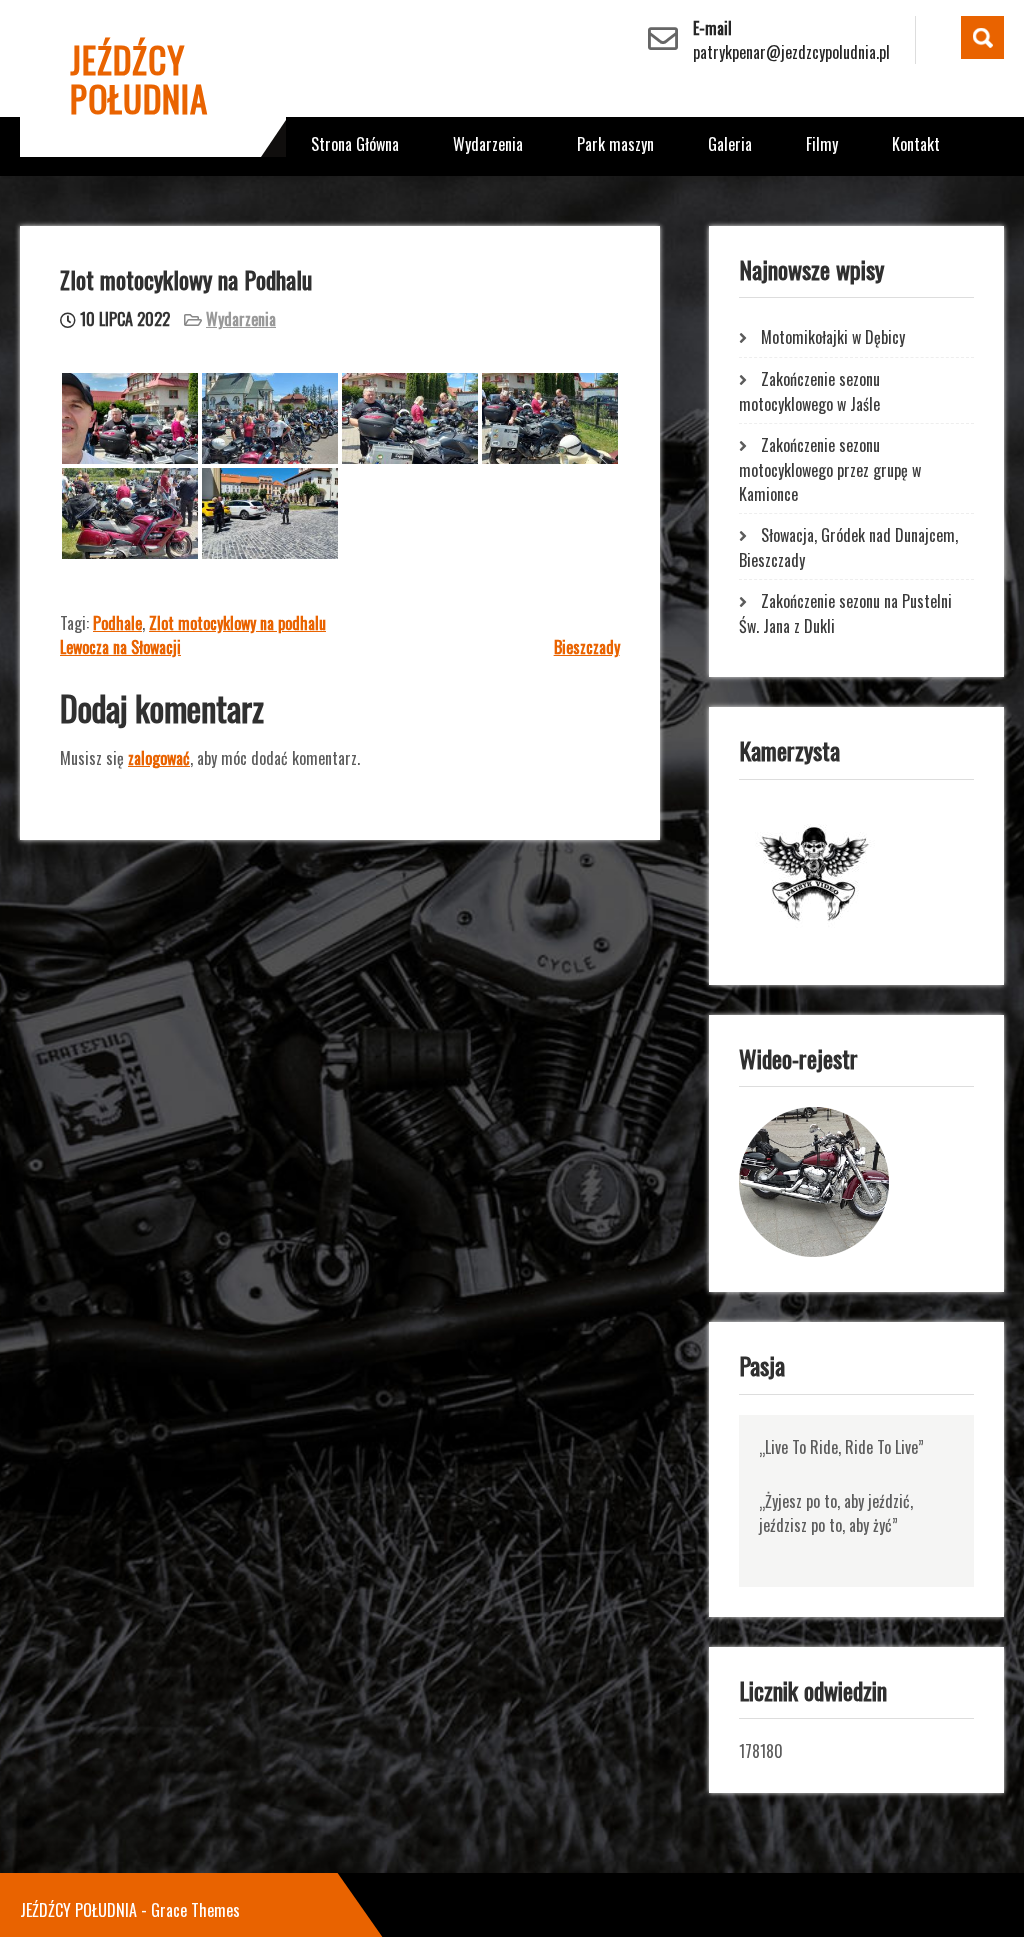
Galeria (730, 144)
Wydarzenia (488, 144)
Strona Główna (355, 144)
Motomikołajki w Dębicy (833, 337)
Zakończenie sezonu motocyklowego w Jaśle (809, 391)
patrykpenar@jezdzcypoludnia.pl (791, 52)
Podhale (117, 623)
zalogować (159, 758)
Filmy (822, 144)
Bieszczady (587, 647)
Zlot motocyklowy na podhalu (237, 623)
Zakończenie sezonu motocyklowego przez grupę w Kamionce (830, 469)
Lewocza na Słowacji (120, 647)
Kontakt (916, 144)
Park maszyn (615, 144)
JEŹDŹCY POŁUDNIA (139, 78)
